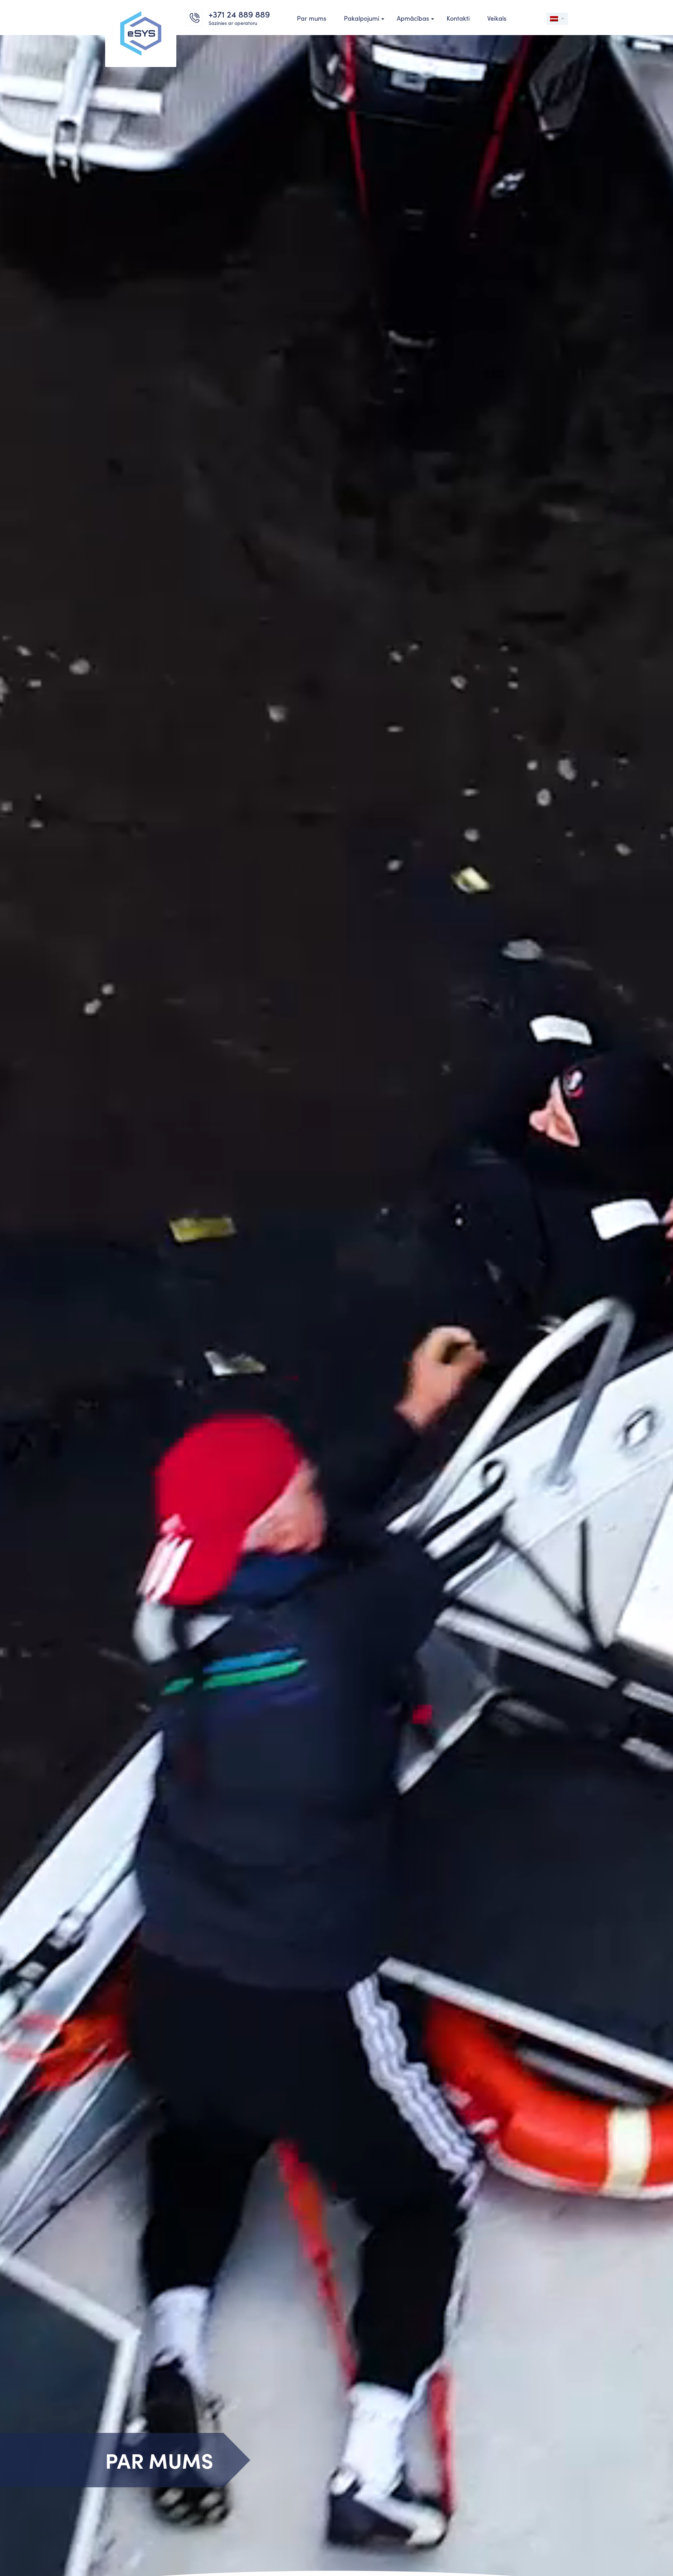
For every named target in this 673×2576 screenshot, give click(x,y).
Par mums (312, 18)
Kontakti (458, 18)
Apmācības (413, 18)
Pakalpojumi (362, 18)
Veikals (497, 18)
